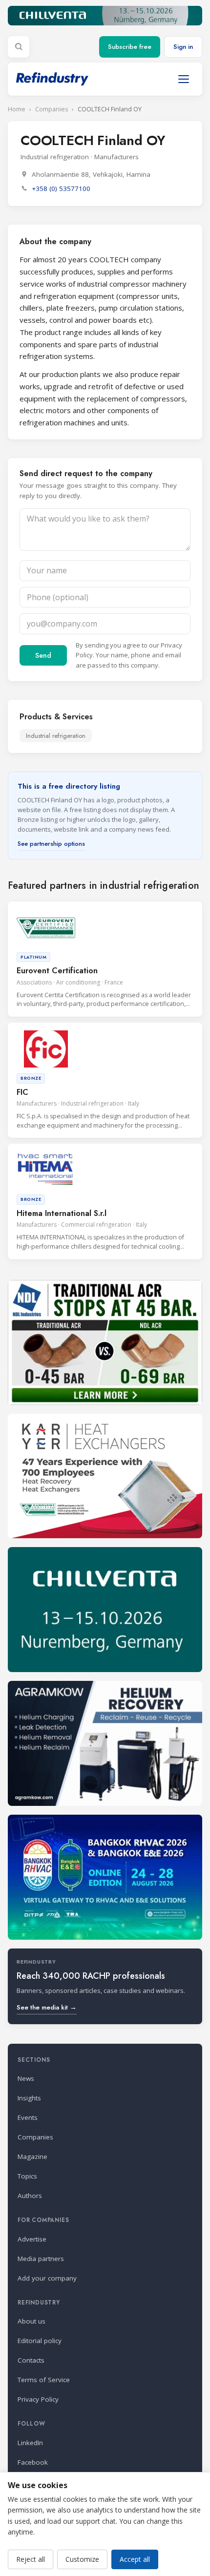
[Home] (52, 79)
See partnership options (51, 844)
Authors (30, 2196)
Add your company (47, 2278)
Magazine (32, 2157)
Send (43, 655)
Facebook (33, 2462)
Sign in (183, 47)
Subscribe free (130, 47)
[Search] (19, 47)
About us (31, 2321)
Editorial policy (40, 2341)
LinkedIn (30, 2443)
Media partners (41, 2259)
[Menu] (184, 79)
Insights (29, 2098)
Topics (27, 2176)
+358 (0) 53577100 (61, 188)
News (26, 2078)
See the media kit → (47, 2007)
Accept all (135, 2559)
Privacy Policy (38, 2399)
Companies (52, 109)
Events (28, 2117)
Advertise (32, 2239)
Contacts (31, 2360)
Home (17, 109)
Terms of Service (44, 2380)
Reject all (31, 2559)
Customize (82, 2559)
